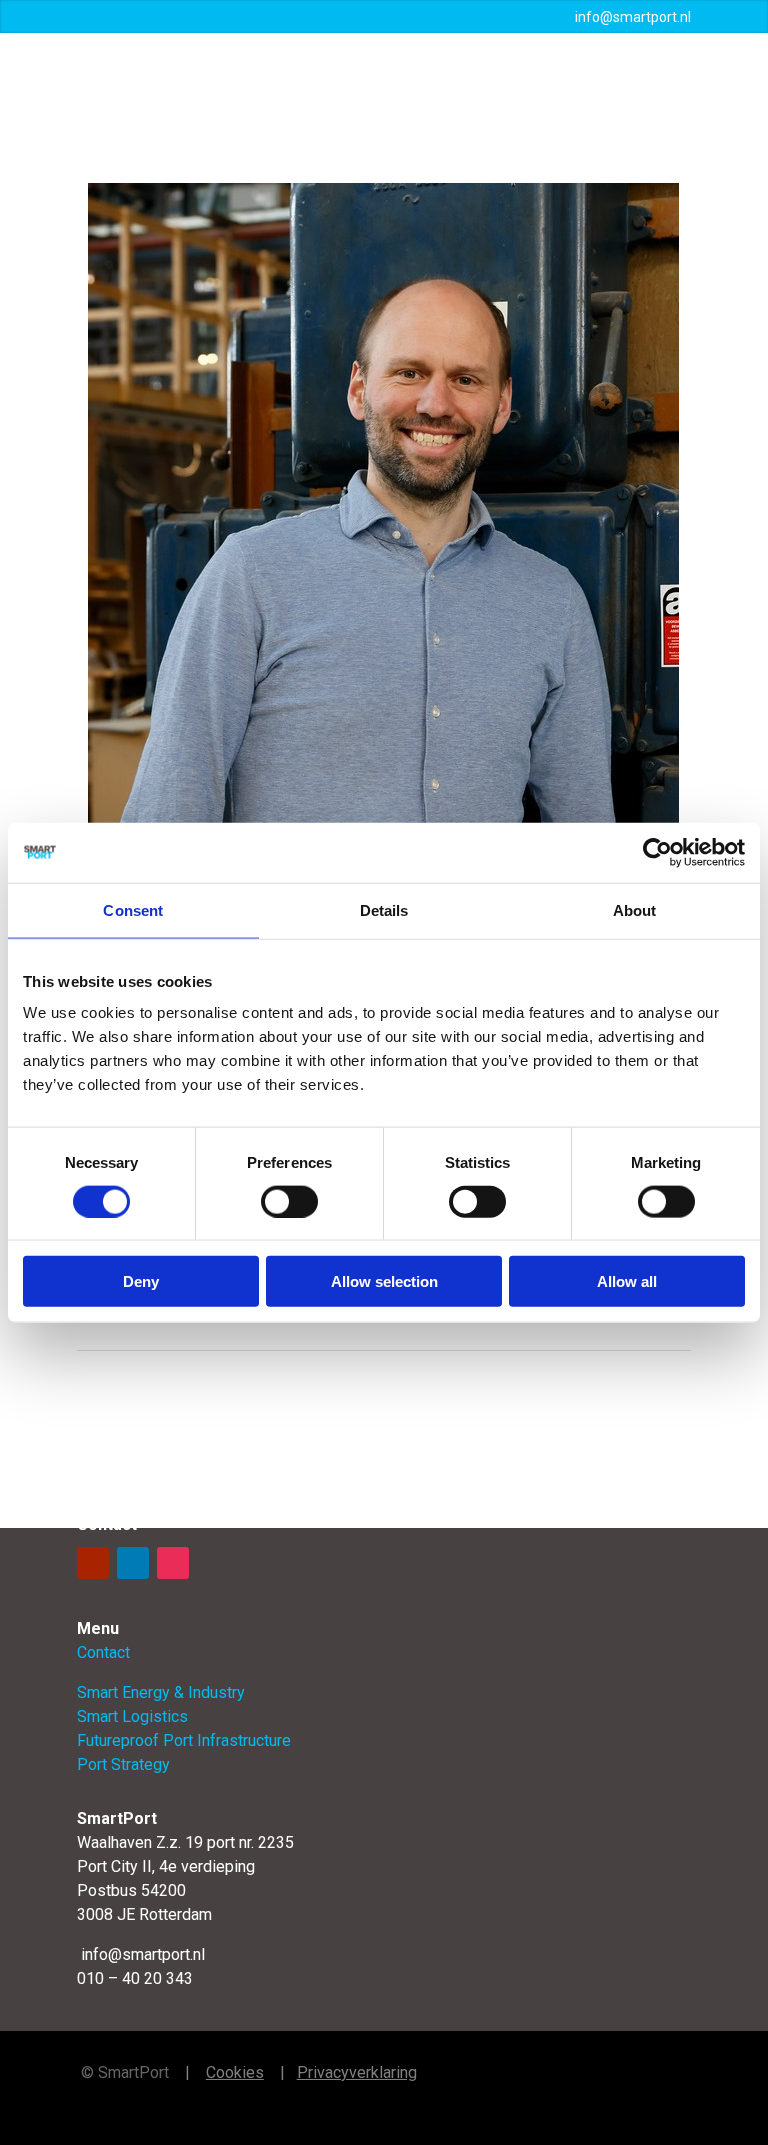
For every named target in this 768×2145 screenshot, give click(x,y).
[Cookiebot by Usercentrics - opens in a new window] (657, 852)
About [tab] (635, 909)
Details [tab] (384, 909)
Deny (141, 1281)
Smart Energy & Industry (161, 1692)
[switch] (289, 1201)
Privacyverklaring (357, 2072)
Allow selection (384, 1281)
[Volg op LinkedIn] (133, 1563)
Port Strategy (123, 1764)
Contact (103, 1652)
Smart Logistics (132, 1716)
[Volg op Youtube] (93, 1563)
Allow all (627, 1281)
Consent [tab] (133, 909)
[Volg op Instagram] (173, 1563)
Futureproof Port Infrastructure (184, 1740)
